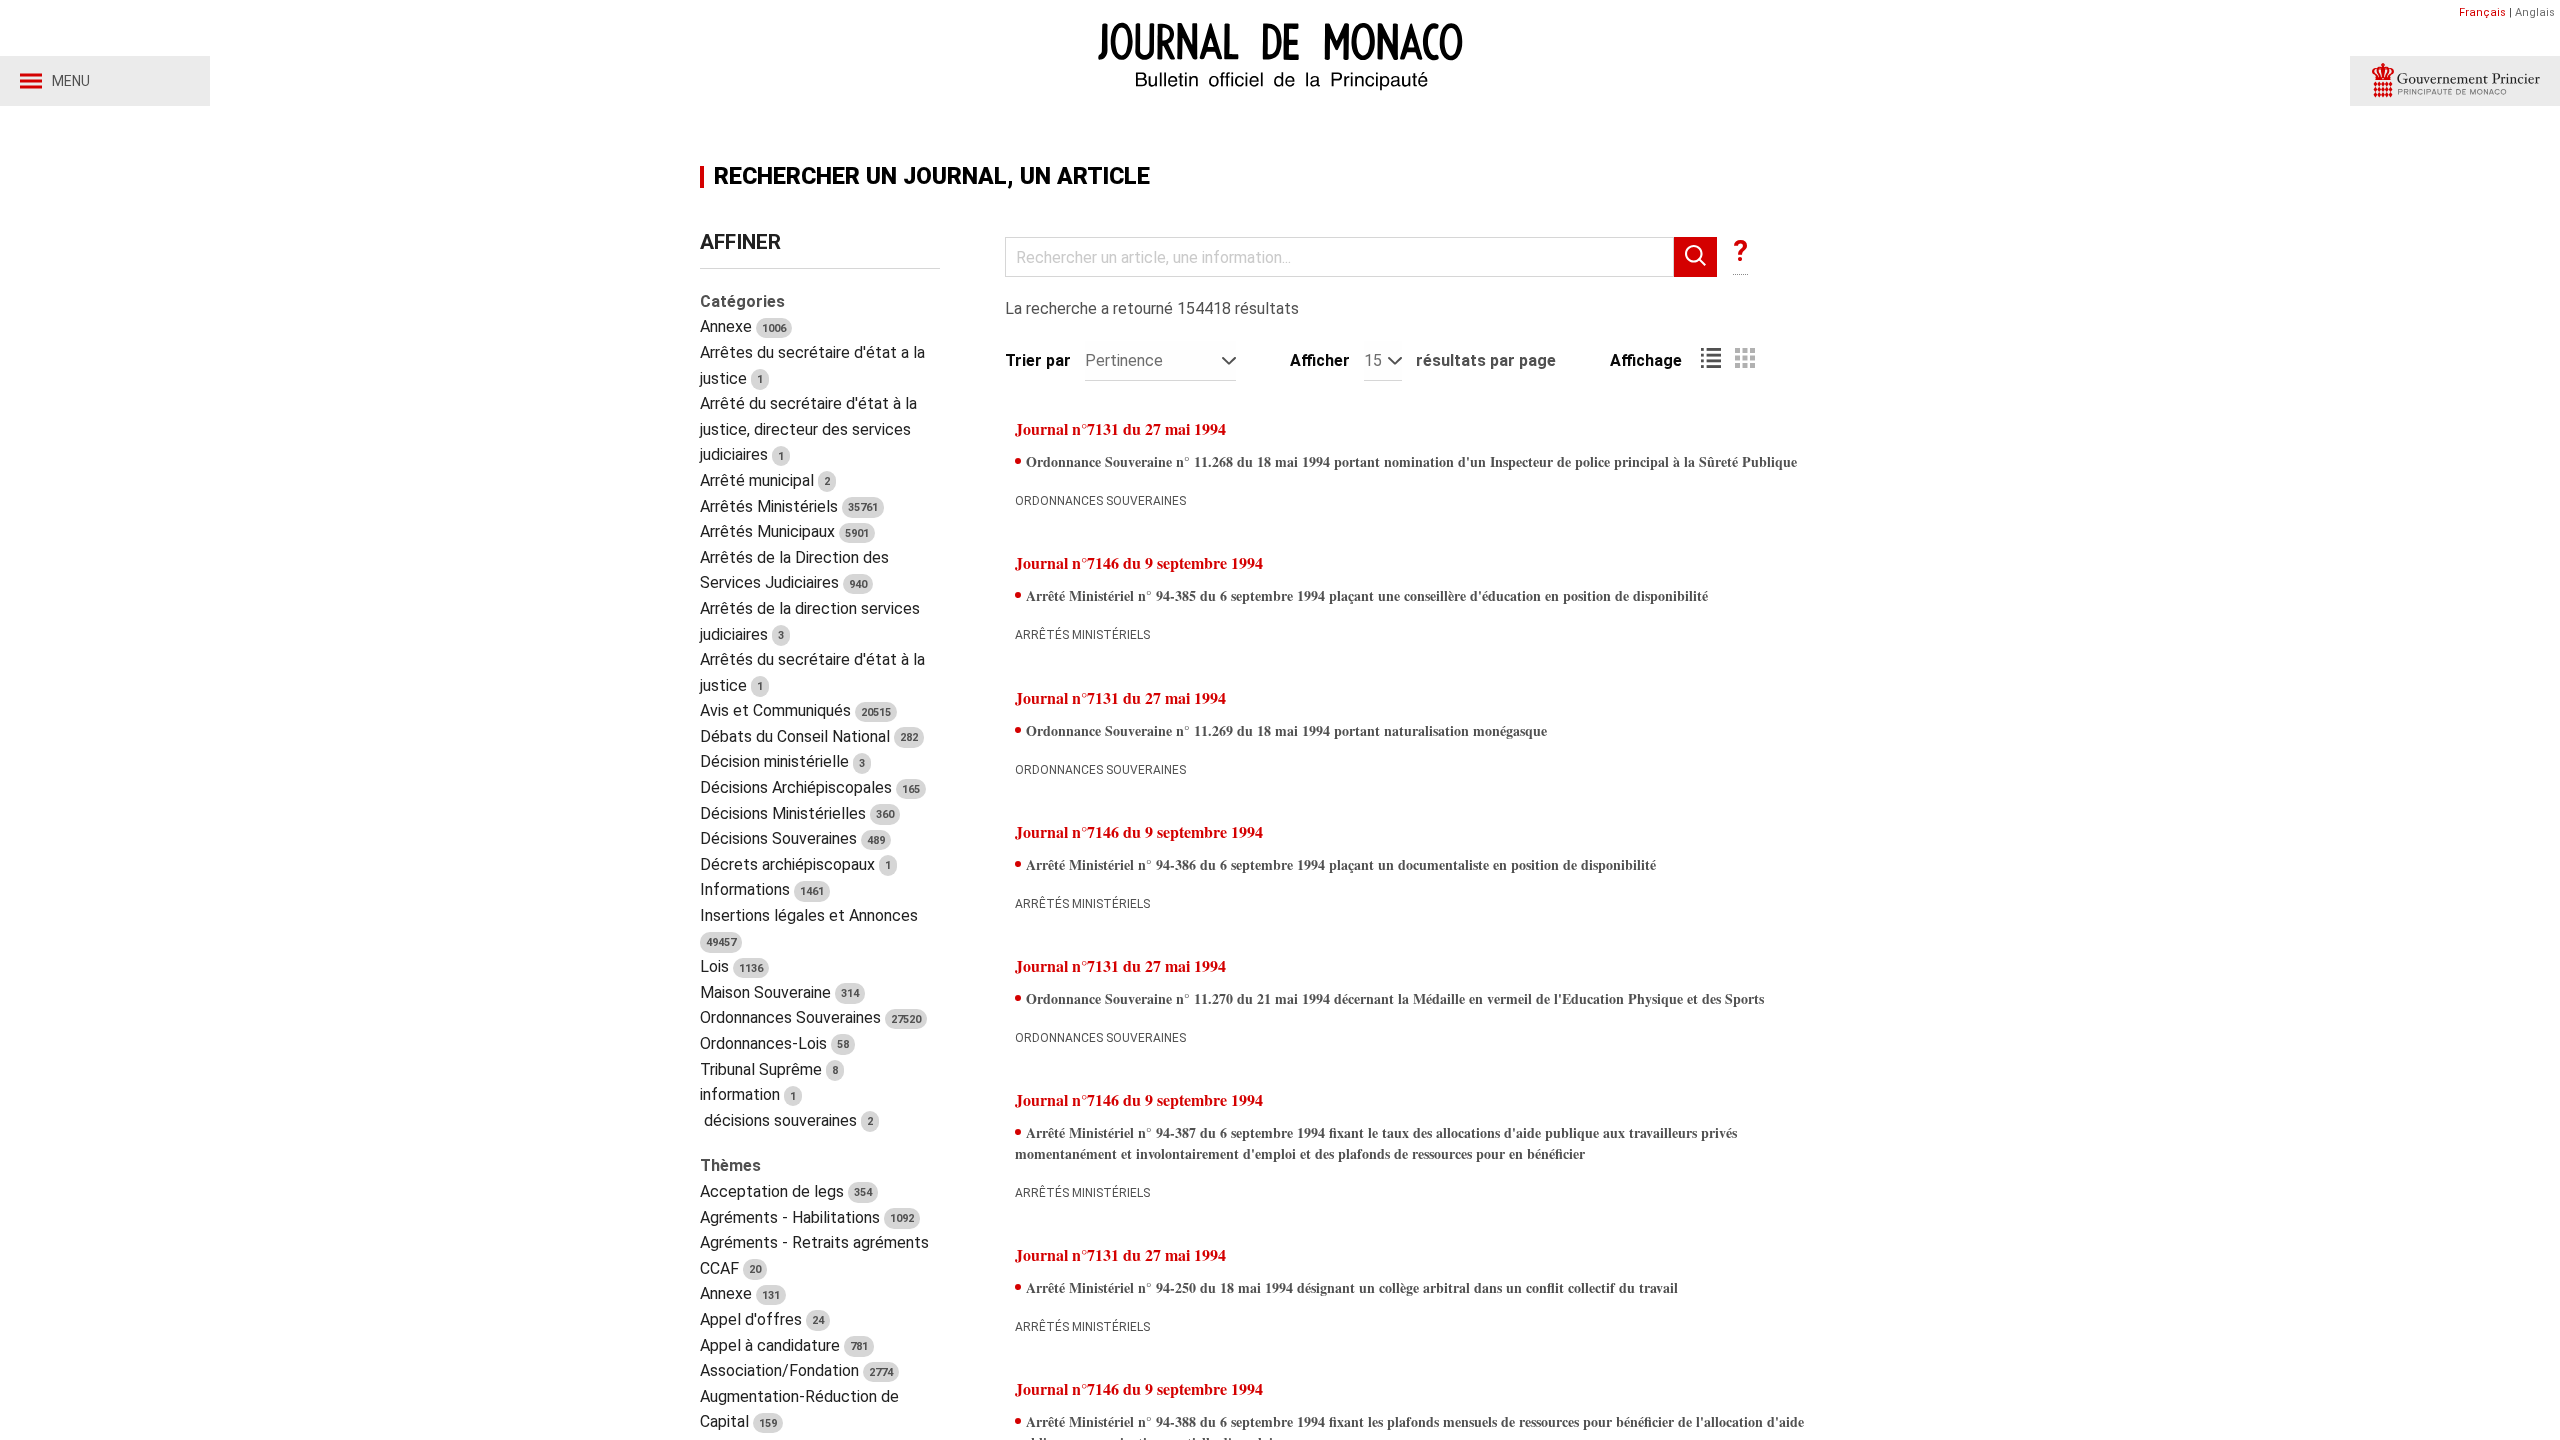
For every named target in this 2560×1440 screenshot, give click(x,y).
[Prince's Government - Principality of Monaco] (2455, 81)
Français (2482, 12)
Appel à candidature (784, 1345)
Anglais (2535, 12)
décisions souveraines (786, 1120)
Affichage (1646, 360)
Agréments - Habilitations (807, 1217)
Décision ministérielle (782, 761)
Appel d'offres (762, 1319)
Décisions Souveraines (792, 838)
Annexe (743, 326)
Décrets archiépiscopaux (795, 864)
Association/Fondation (796, 1370)
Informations (762, 889)
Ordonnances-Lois (774, 1043)
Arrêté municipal (765, 480)
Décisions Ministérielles (797, 813)
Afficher (1320, 360)
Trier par (1038, 360)
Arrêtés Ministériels (789, 506)
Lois (731, 966)
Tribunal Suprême (769, 1069)
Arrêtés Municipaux (784, 531)
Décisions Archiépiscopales (810, 787)
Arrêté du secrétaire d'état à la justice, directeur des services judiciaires (808, 429)
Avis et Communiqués (795, 710)
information (748, 1094)
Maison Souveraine (779, 992)
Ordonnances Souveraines (810, 1017)
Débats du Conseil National (809, 736)
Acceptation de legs (786, 1191)
